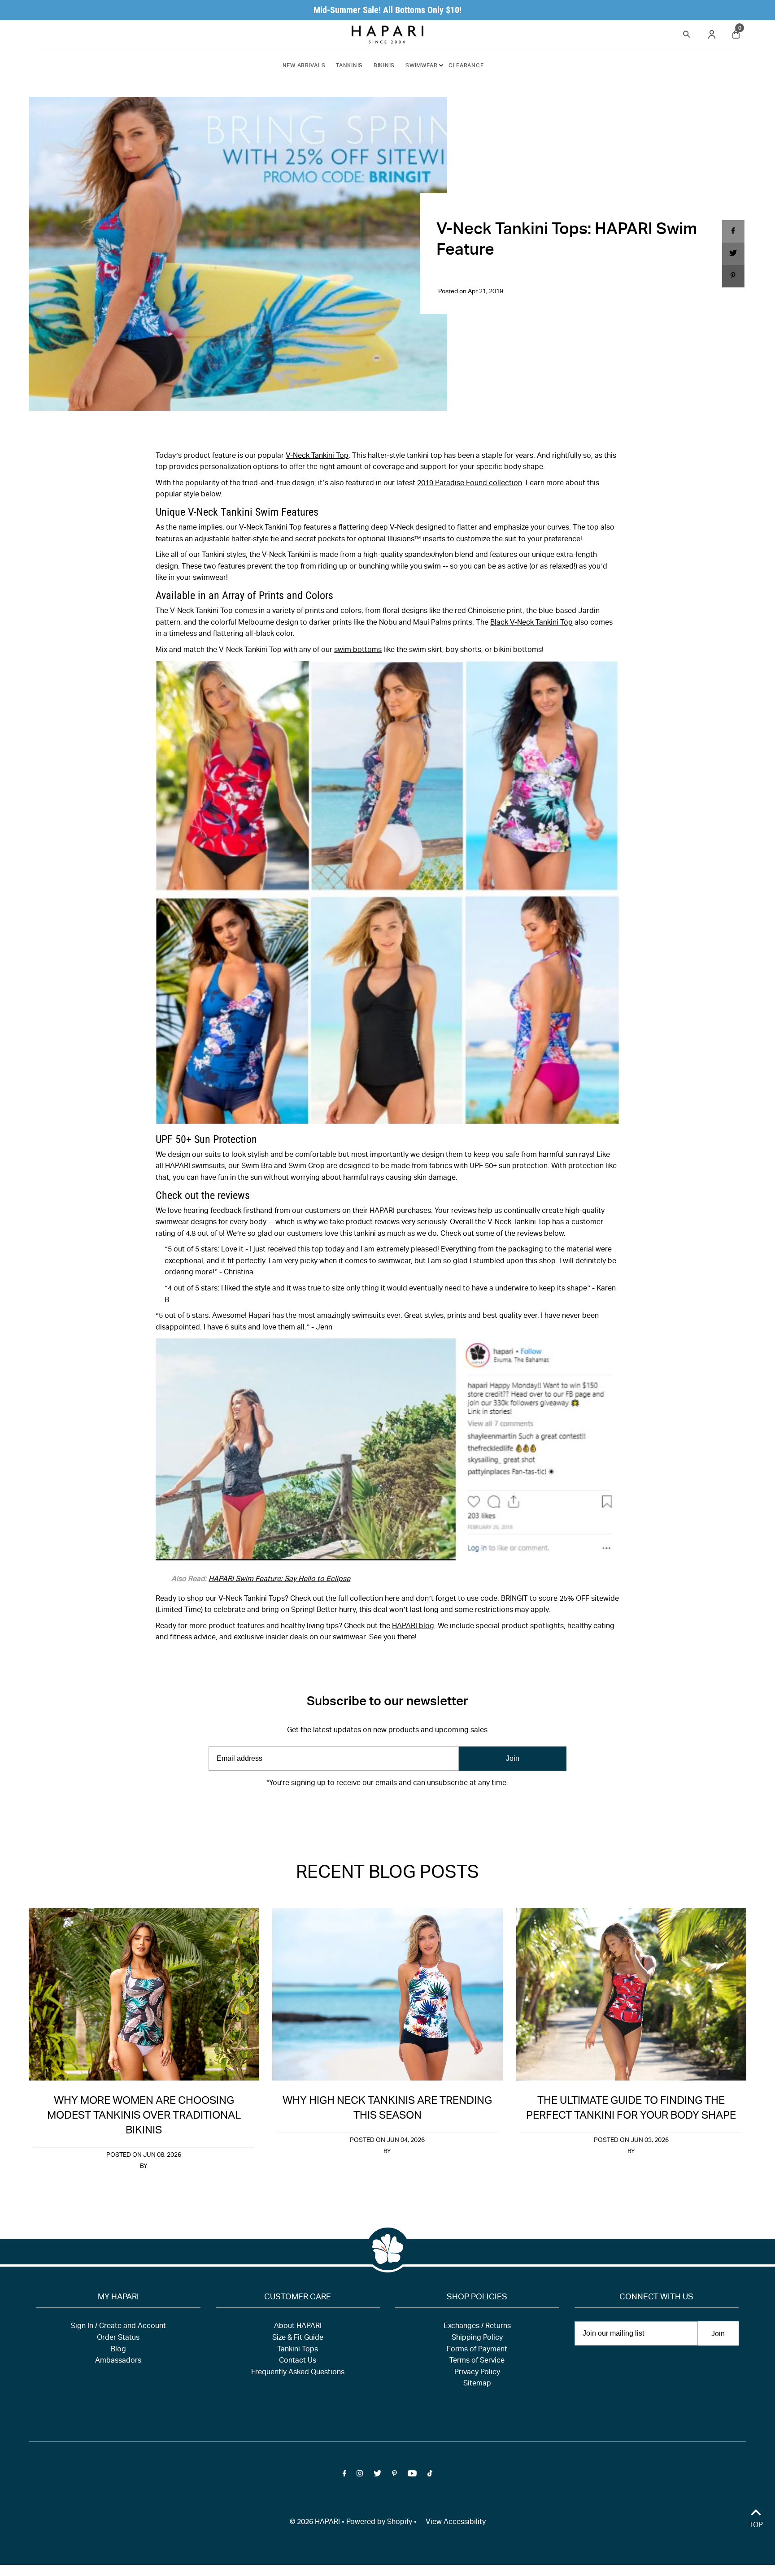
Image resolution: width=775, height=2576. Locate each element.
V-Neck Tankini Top (317, 456)
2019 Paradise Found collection (470, 484)
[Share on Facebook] (733, 231)
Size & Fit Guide (298, 2338)
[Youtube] (412, 1811)
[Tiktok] (430, 1811)
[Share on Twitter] (733, 254)
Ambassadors (118, 2361)
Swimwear (422, 66)
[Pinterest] (394, 1811)
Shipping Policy (477, 2338)
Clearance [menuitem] (466, 66)
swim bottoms (358, 651)
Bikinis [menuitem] (384, 66)
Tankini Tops (298, 2350)
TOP (756, 2526)
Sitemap (477, 2384)
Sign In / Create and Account (118, 2327)
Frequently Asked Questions (298, 2373)
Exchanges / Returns (477, 2327)
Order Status (118, 2338)
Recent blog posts (387, 1874)
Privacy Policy (477, 2373)
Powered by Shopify (379, 2523)
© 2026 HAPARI (315, 2523)
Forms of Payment (477, 2350)
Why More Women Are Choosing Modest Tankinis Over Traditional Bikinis (144, 2116)
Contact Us (298, 2361)
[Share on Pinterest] (733, 276)
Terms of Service (477, 2361)
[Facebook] (344, 1811)
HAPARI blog (413, 1627)
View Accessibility (456, 2523)
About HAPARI (298, 2327)
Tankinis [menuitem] (349, 66)
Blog (118, 2350)
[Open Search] (687, 33)
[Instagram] (360, 1811)
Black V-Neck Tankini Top (531, 623)
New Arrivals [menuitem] (304, 66)
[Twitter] (377, 1811)
